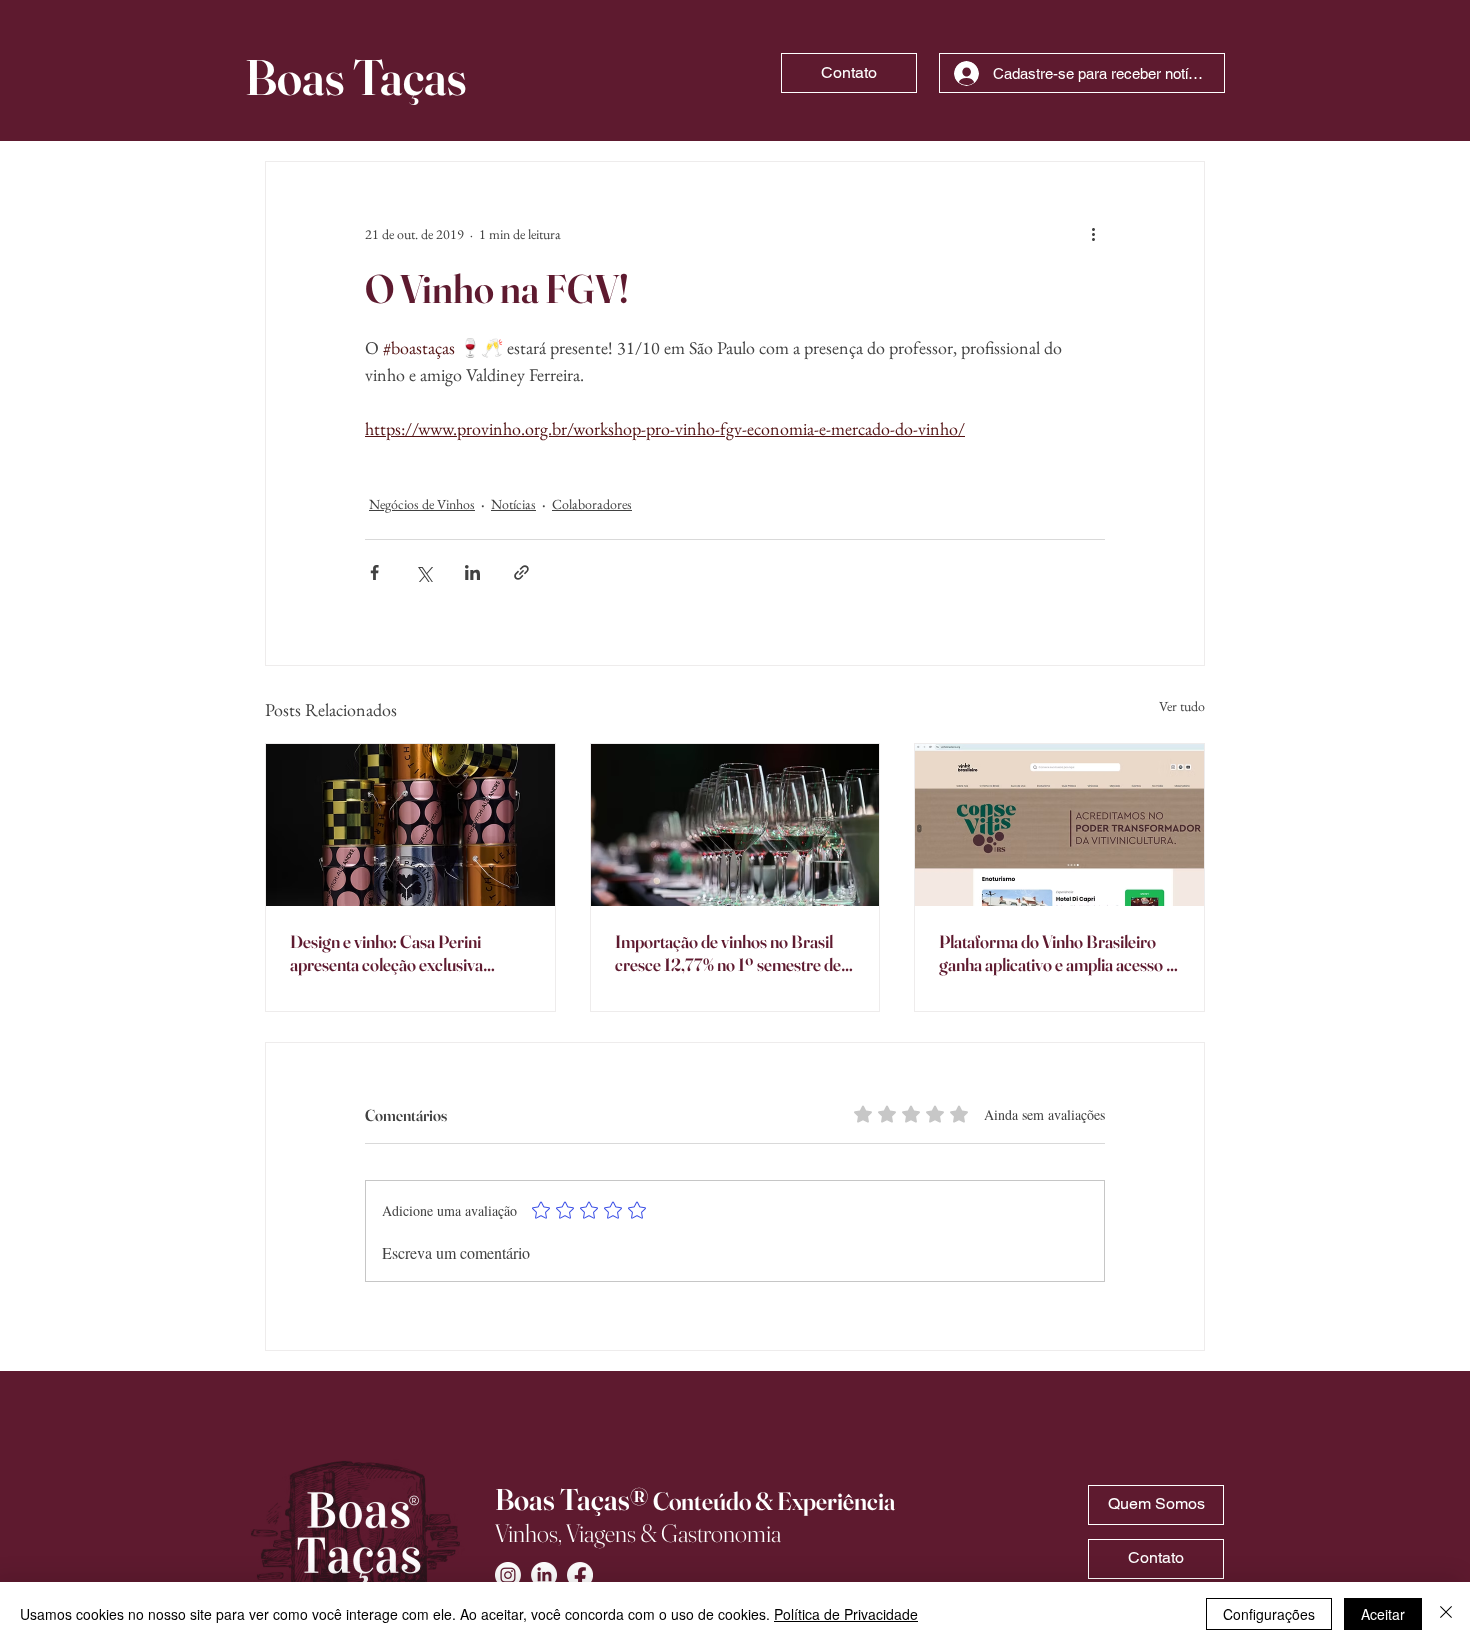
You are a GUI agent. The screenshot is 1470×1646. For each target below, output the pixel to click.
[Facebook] (580, 1575)
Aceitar (1383, 1614)
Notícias (513, 504)
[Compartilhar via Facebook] (374, 572)
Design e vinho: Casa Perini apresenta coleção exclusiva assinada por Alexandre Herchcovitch (386, 953)
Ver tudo (1182, 706)
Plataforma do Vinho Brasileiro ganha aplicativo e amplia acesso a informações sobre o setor (1056, 953)
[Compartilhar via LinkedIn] (472, 572)
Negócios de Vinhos (422, 504)
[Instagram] (508, 1575)
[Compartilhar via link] (521, 572)
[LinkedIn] (544, 1575)
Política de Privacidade (846, 1614)
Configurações (1269, 1614)
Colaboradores (592, 504)
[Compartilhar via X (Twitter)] (423, 572)
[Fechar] (1446, 1614)
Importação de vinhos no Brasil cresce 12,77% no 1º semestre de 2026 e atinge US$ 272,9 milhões (733, 953)
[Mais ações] (1093, 234)
